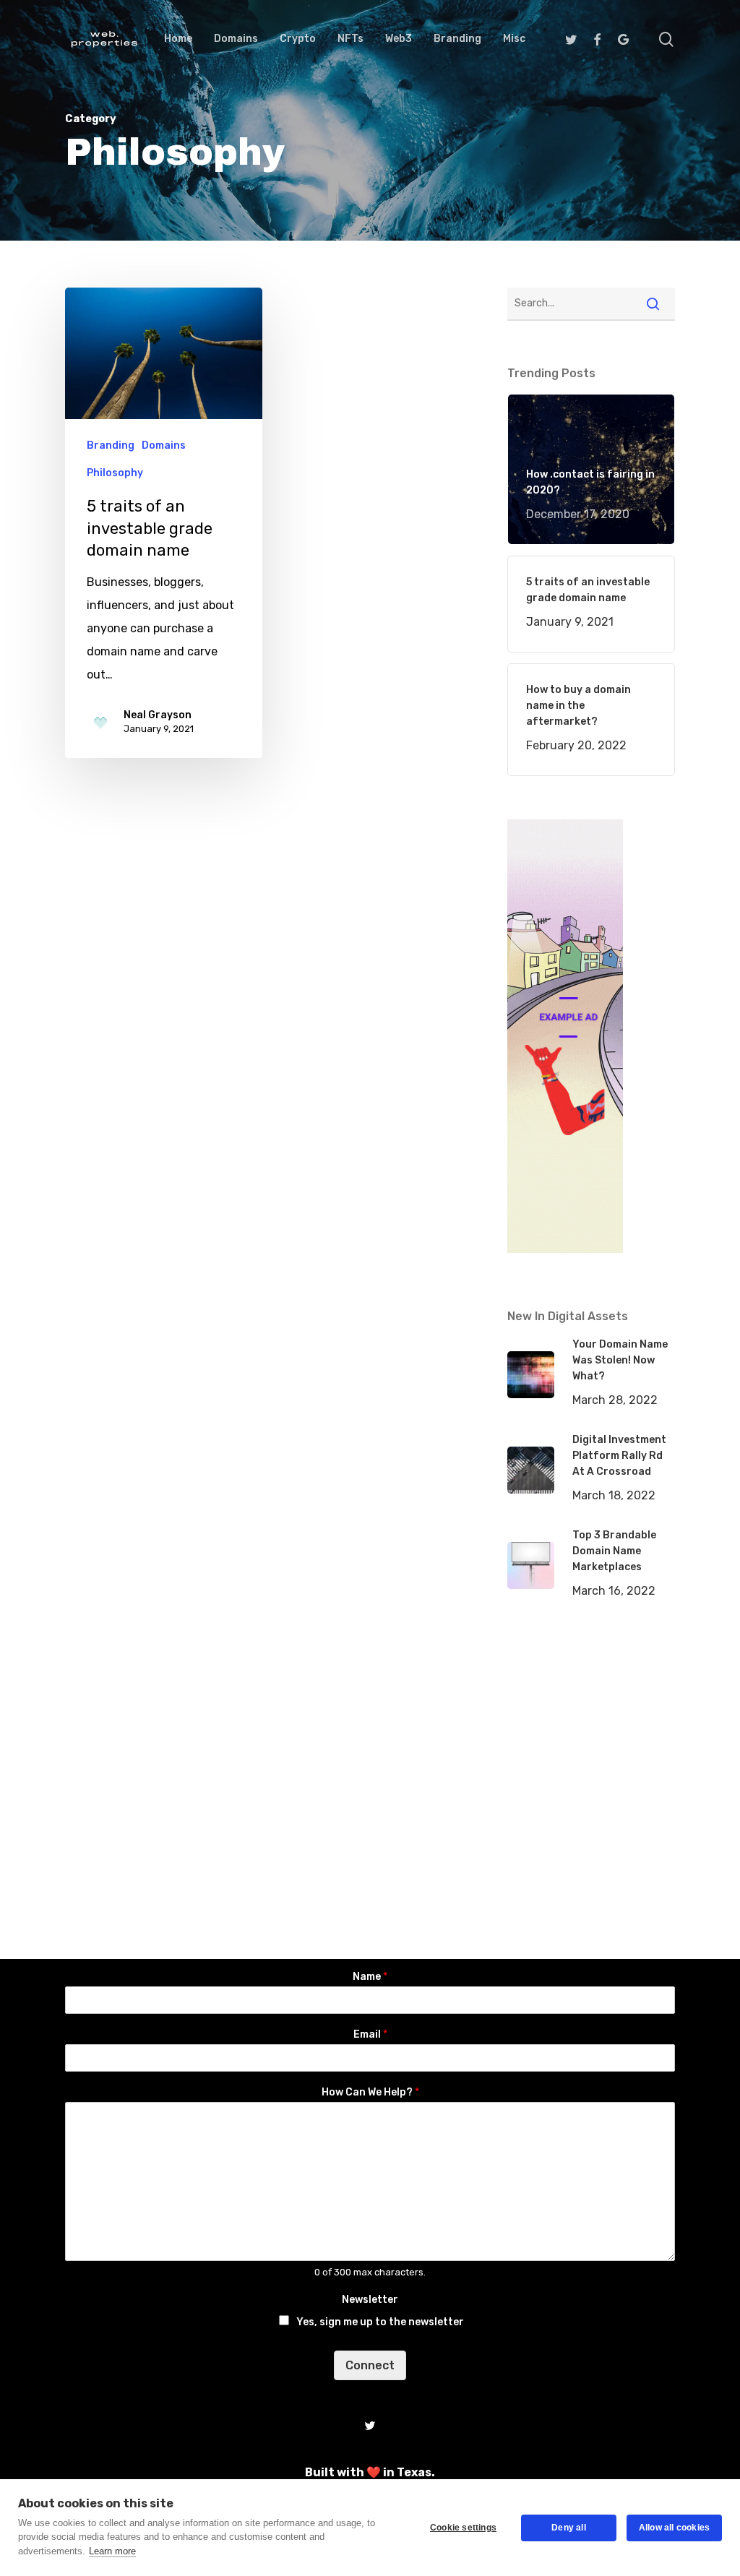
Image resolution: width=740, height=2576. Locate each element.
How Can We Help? (370, 2092)
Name (370, 1977)
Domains (164, 445)
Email (370, 2034)
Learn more (112, 2551)
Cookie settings (463, 2528)
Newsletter (370, 2300)
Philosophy (115, 473)
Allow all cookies (674, 2528)
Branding (111, 445)
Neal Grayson (158, 715)
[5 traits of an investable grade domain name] (164, 522)
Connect (370, 2365)
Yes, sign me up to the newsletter (380, 2322)
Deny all (569, 2528)
